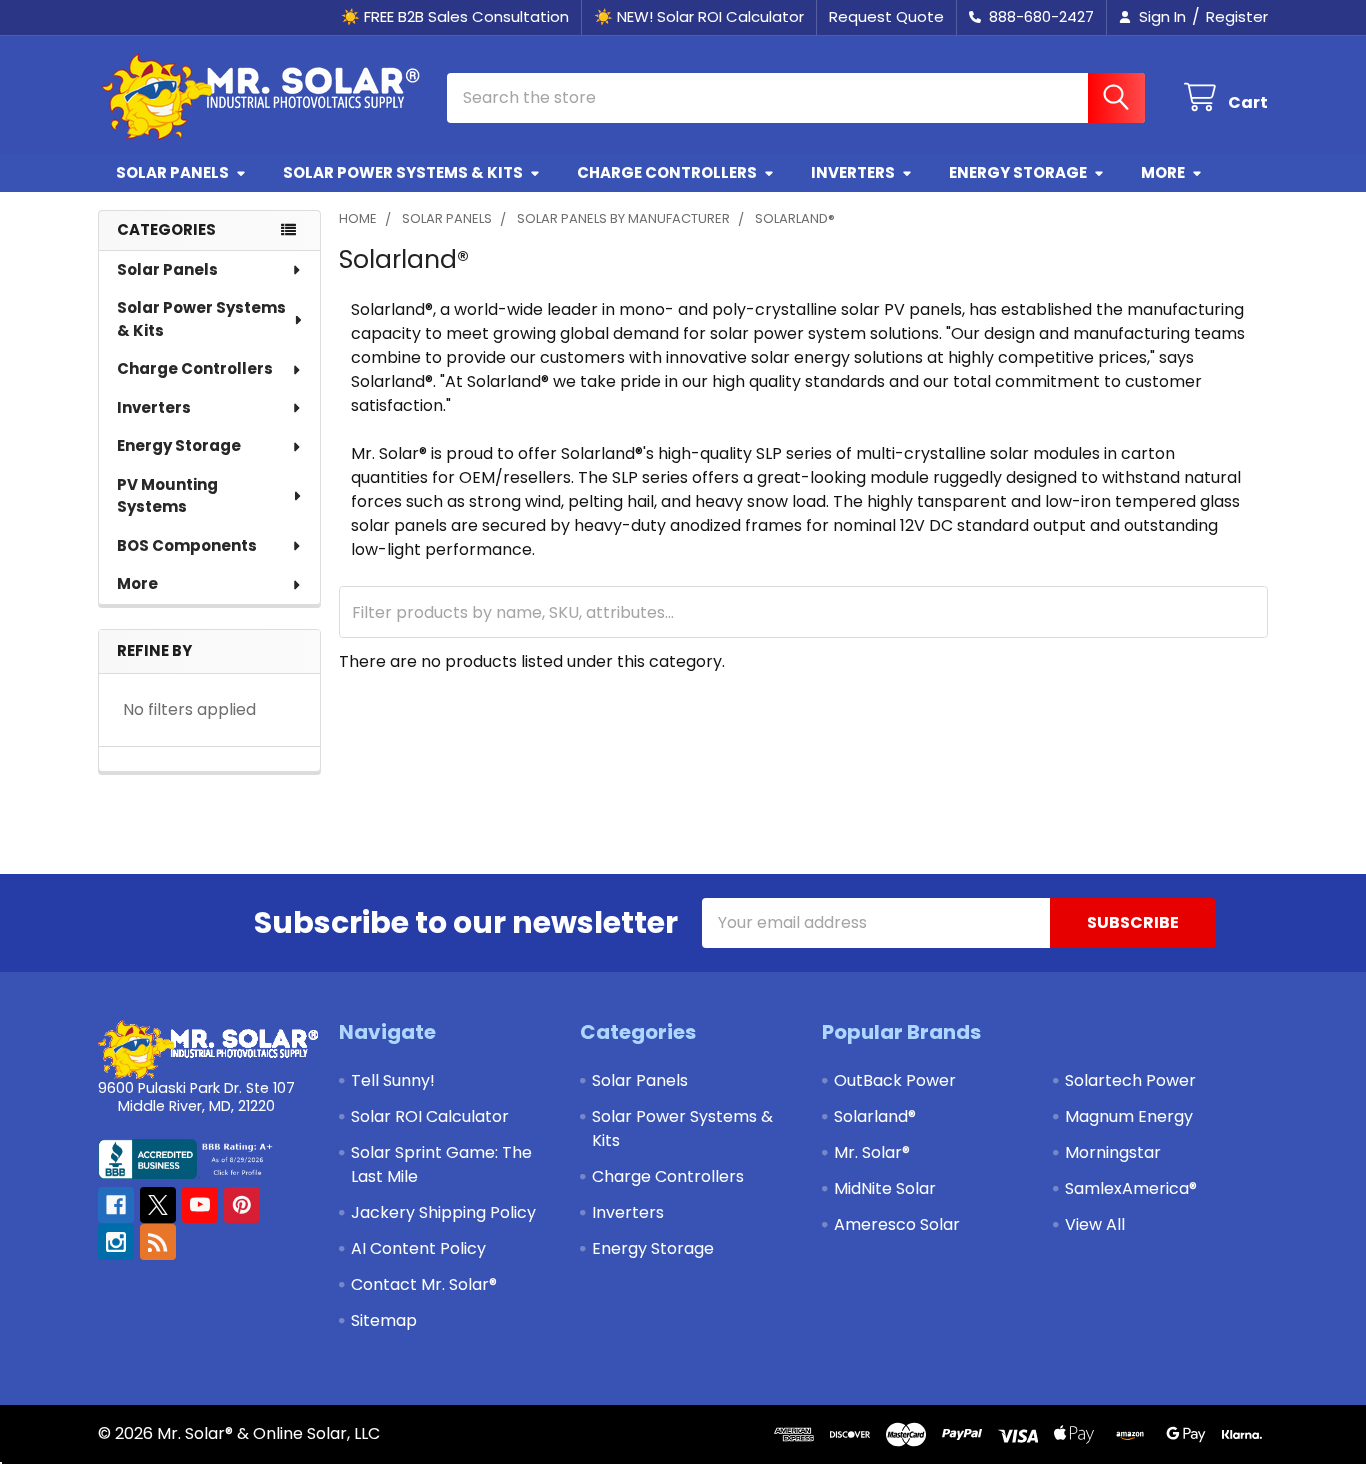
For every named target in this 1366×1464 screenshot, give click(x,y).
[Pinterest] (242, 1205)
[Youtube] (200, 1205)
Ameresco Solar (897, 1224)
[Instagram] (116, 1242)
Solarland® (875, 1116)
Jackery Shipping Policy (443, 1212)
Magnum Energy (1129, 1116)
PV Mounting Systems (167, 496)
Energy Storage (1018, 172)
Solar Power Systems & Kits (403, 172)
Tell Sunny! (393, 1080)
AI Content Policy (418, 1248)
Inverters (853, 172)
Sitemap (384, 1320)
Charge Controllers (667, 172)
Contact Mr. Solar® (424, 1284)
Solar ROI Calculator (430, 1116)
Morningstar (1113, 1152)
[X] (158, 1205)
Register (1237, 16)
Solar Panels (172, 172)
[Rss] (158, 1242)
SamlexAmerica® (1131, 1188)
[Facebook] (116, 1205)
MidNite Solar (885, 1188)
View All (1095, 1224)
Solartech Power (1130, 1080)
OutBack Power (895, 1080)
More (1163, 172)
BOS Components (187, 545)
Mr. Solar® (872, 1152)
